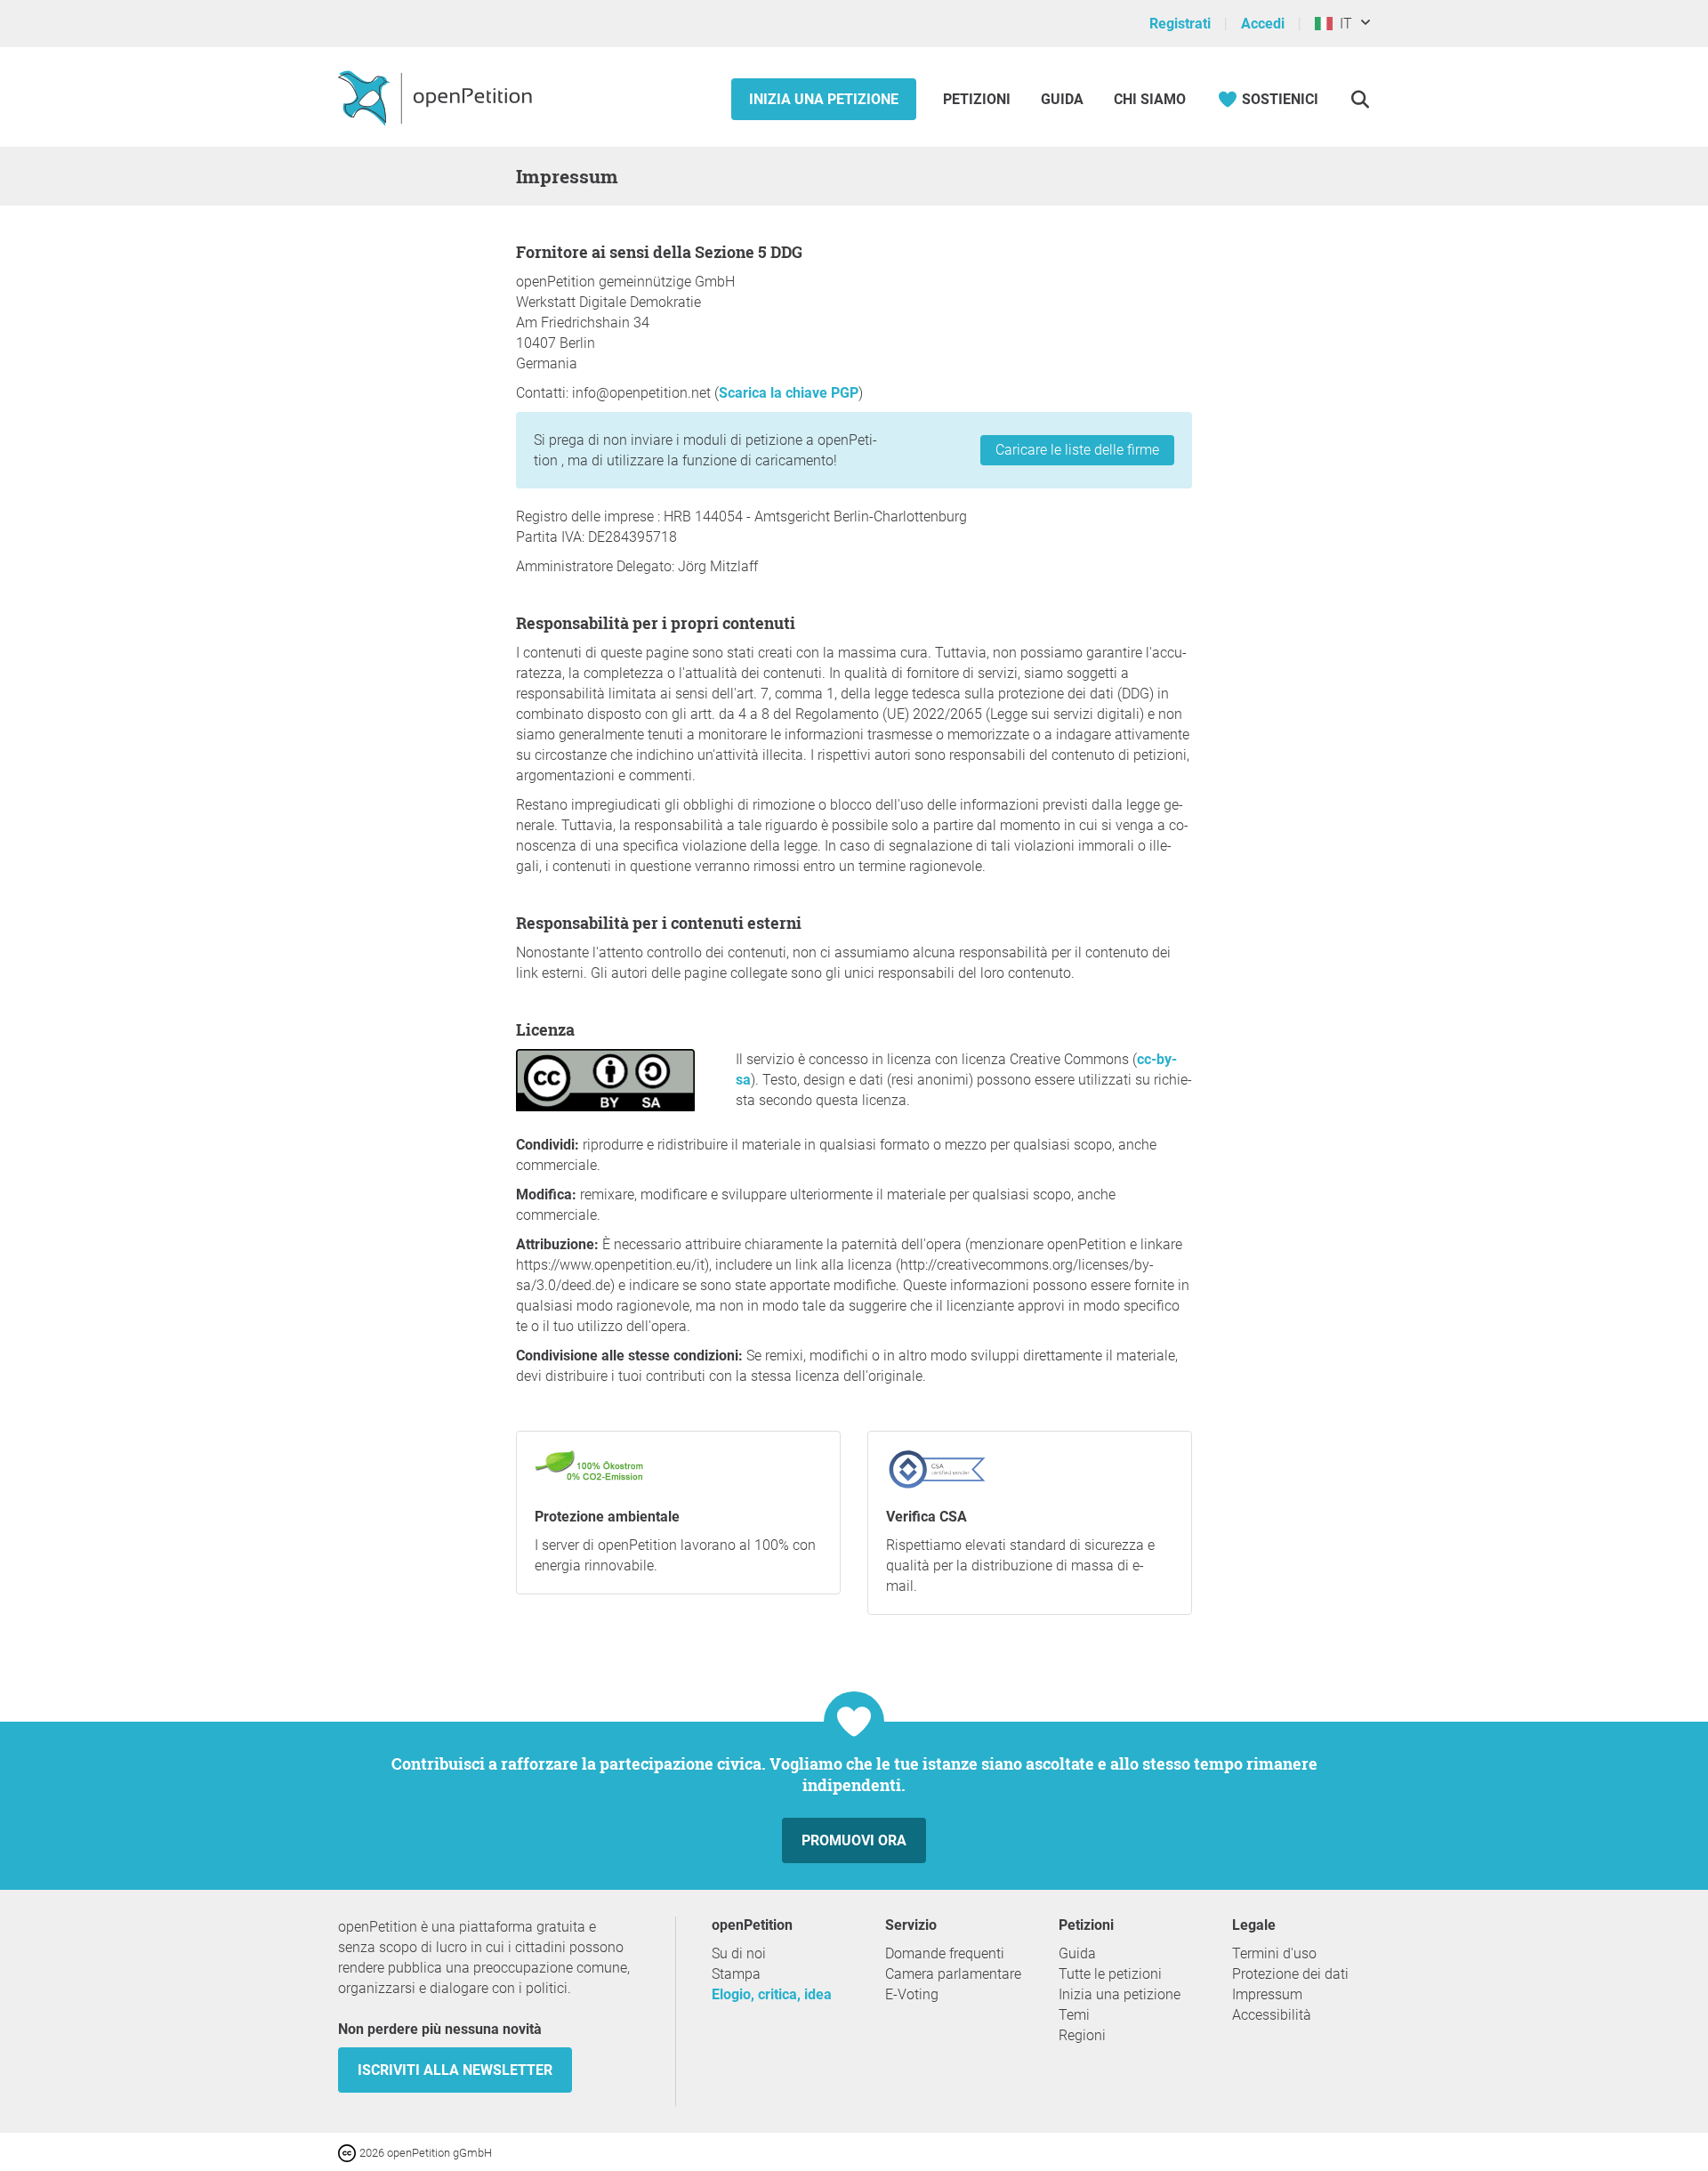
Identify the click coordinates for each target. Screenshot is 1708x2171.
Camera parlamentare (953, 1974)
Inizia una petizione (824, 99)
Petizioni (979, 99)
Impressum (1267, 1994)
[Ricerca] (1360, 99)
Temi (1074, 2015)
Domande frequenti (945, 1953)
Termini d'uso (1274, 1953)
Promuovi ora (854, 1840)
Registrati (1180, 24)
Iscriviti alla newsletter (455, 2070)
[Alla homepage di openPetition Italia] (437, 97)
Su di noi (739, 1953)
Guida (1062, 99)
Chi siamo (1150, 99)
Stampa (736, 1974)
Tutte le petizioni (1110, 1974)
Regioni (1082, 2035)
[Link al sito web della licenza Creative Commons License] (349, 2152)
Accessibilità (1272, 2015)
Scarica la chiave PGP (789, 393)
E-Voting (912, 1994)
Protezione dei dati (1290, 1974)
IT (1342, 24)
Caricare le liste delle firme (1077, 450)
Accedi (1263, 24)
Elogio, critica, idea (772, 1994)
